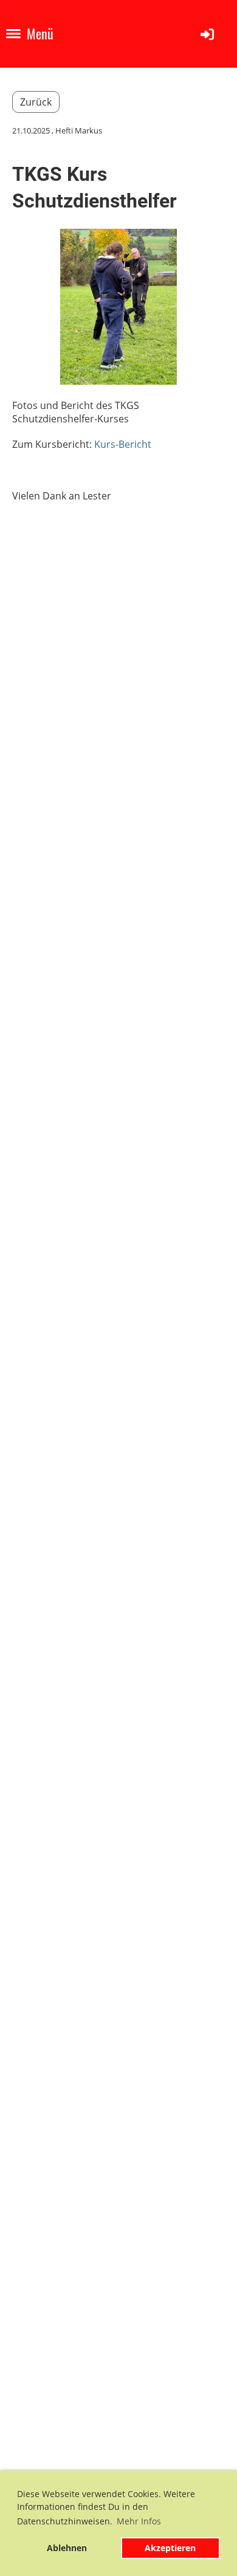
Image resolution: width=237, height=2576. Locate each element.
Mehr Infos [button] (139, 2521)
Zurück (36, 102)
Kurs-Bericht (123, 444)
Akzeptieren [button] (170, 2548)
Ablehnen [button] (67, 2548)
